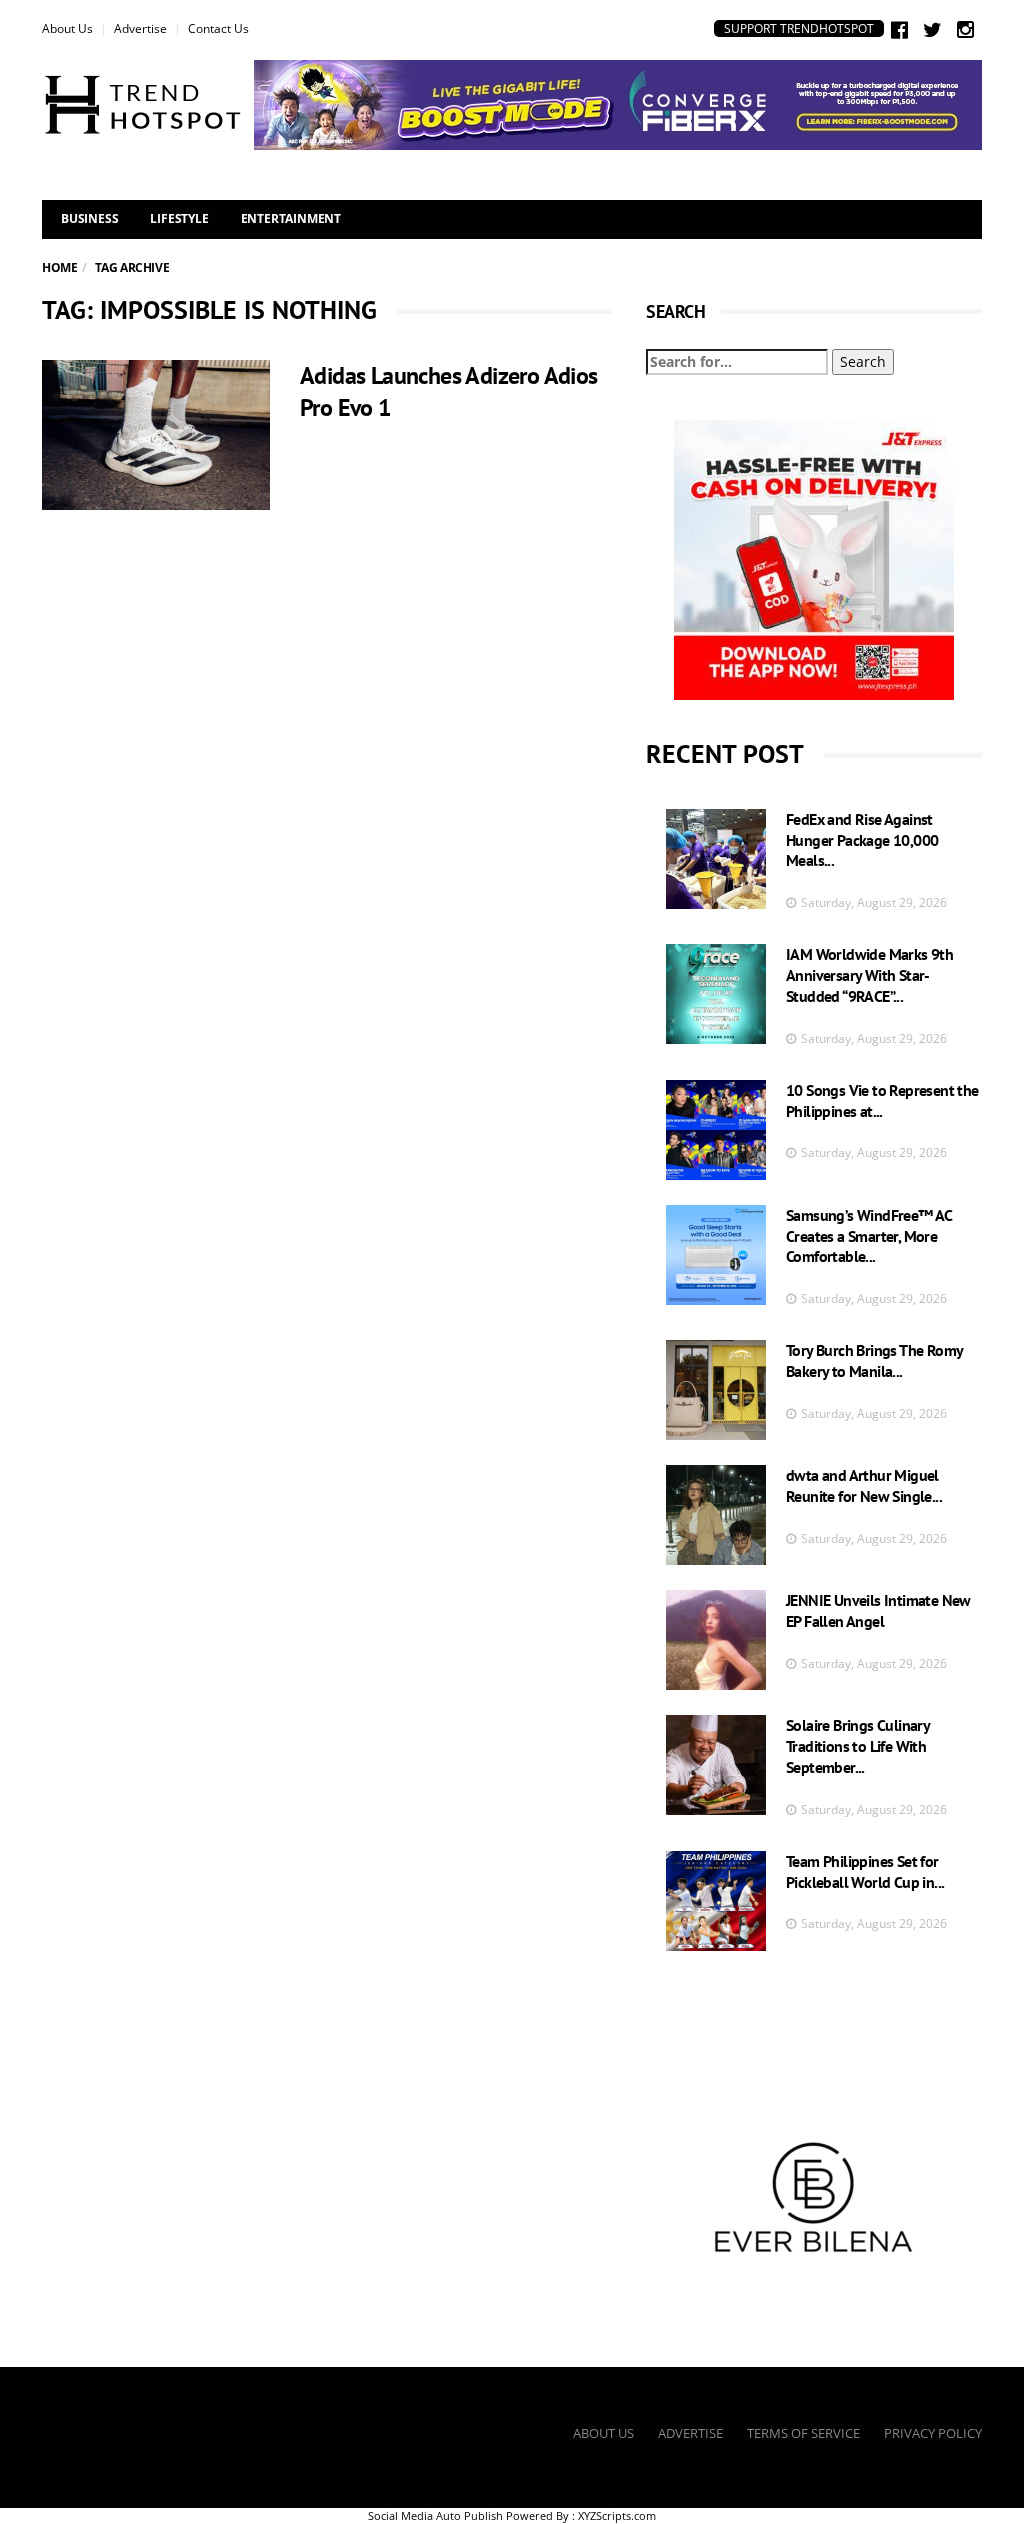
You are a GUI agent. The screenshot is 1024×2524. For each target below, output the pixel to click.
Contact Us (218, 28)
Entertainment (291, 218)
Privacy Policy (933, 2433)
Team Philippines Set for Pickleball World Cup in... (865, 1871)
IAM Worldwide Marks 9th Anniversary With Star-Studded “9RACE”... (869, 975)
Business (89, 218)
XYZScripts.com (617, 2515)
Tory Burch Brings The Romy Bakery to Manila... (874, 1360)
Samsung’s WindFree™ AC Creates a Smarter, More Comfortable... (869, 1236)
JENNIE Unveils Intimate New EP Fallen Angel (878, 1610)
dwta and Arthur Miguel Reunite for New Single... (864, 1485)
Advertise (140, 28)
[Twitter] (932, 29)
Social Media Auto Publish (435, 2515)
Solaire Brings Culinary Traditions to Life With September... (857, 1746)
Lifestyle (179, 218)
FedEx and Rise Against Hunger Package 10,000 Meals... (862, 840)
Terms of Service (803, 2433)
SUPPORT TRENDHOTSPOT (799, 28)
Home (59, 267)
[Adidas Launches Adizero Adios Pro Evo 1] (156, 435)
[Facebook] (899, 29)
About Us (67, 28)
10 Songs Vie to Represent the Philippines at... (882, 1100)
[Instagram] (965, 29)
